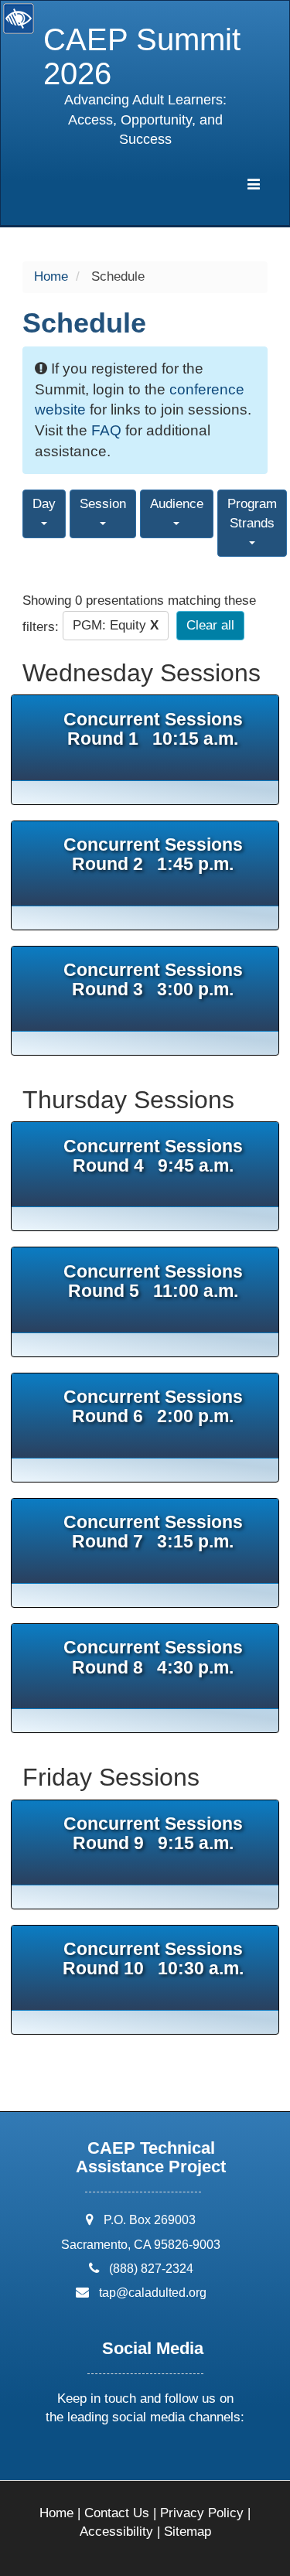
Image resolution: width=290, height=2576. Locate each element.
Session (103, 504)
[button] (87, 2459)
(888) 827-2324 (151, 2269)
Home (51, 276)
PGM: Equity (116, 625)
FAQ (106, 430)
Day (44, 504)
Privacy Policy (202, 2513)
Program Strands (252, 513)
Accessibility (116, 2532)
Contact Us (117, 2513)
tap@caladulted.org (153, 2293)
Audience (177, 504)
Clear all (210, 625)
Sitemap (188, 2532)
